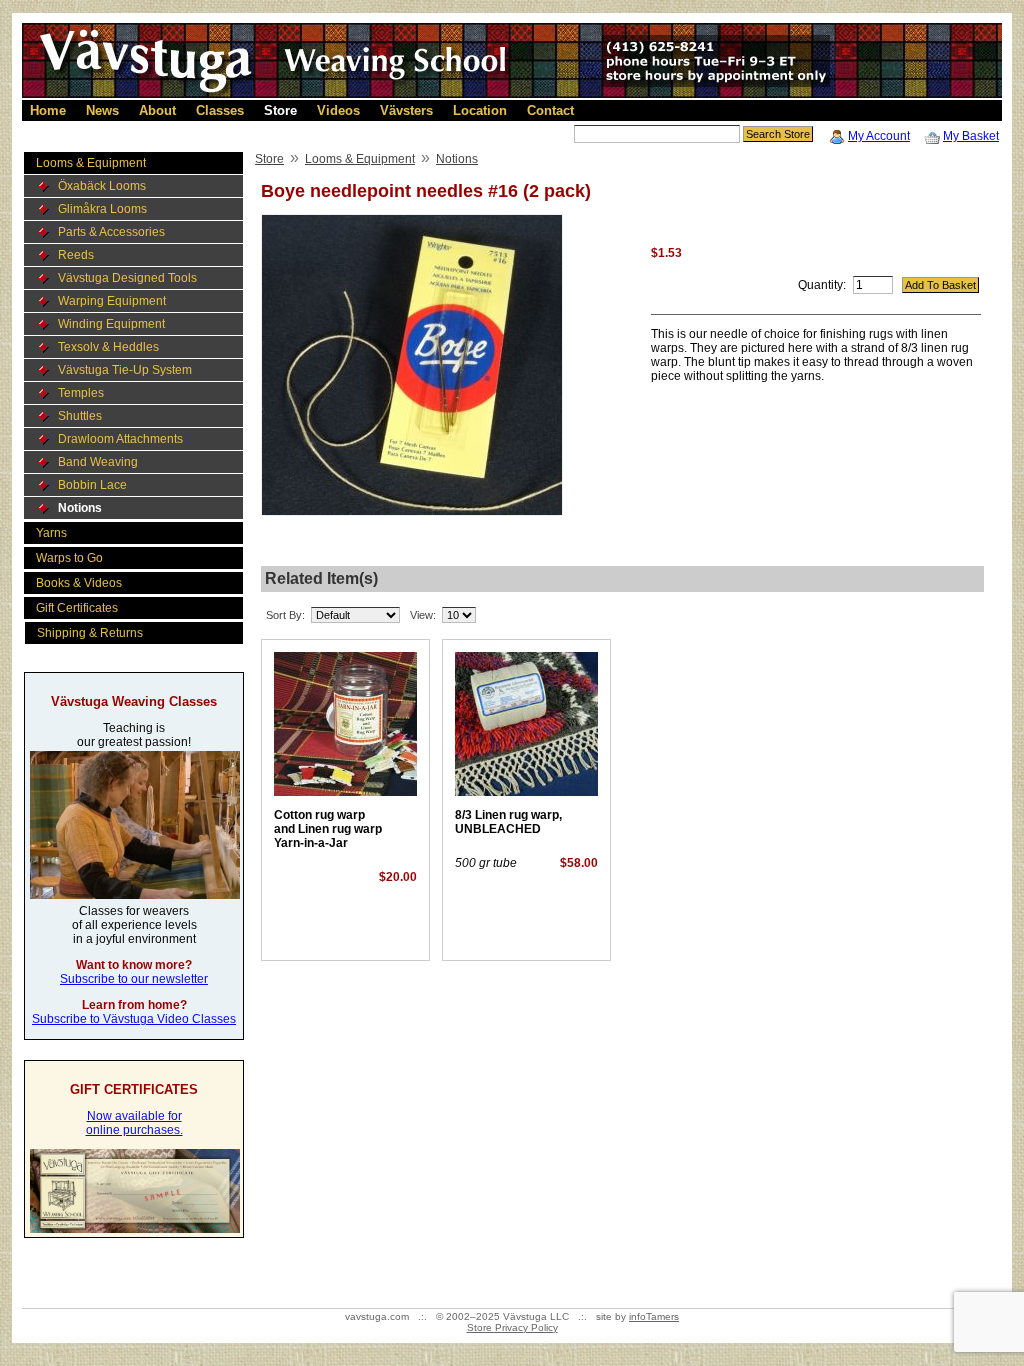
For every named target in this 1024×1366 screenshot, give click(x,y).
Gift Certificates (77, 608)
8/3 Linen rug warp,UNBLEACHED (508, 822)
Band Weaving (98, 462)
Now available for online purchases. (134, 1123)
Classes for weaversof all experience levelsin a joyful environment (134, 925)
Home (48, 110)
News (102, 110)
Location (480, 110)
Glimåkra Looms (102, 209)
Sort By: (285, 615)
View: (423, 615)
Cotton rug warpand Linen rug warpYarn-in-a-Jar (328, 829)
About (157, 110)
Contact (550, 110)
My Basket (971, 136)
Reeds (76, 255)
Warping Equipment (112, 301)
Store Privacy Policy (512, 1327)
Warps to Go (69, 558)
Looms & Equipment (91, 163)
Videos (338, 110)
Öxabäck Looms (102, 186)
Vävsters (406, 110)
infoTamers (654, 1316)
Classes (220, 110)
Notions (80, 508)
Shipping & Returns (90, 633)
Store (280, 110)
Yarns (51, 533)
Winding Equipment (111, 324)
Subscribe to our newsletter (134, 979)
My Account (879, 136)
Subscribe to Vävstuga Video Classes (134, 1019)
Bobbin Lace (92, 485)
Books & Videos (79, 583)
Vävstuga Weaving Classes (134, 701)
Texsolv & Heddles (108, 347)
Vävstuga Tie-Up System (125, 370)
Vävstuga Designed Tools (127, 278)
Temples (81, 393)
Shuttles (80, 416)
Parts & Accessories (111, 232)
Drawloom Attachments (120, 439)
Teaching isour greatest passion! (134, 735)
